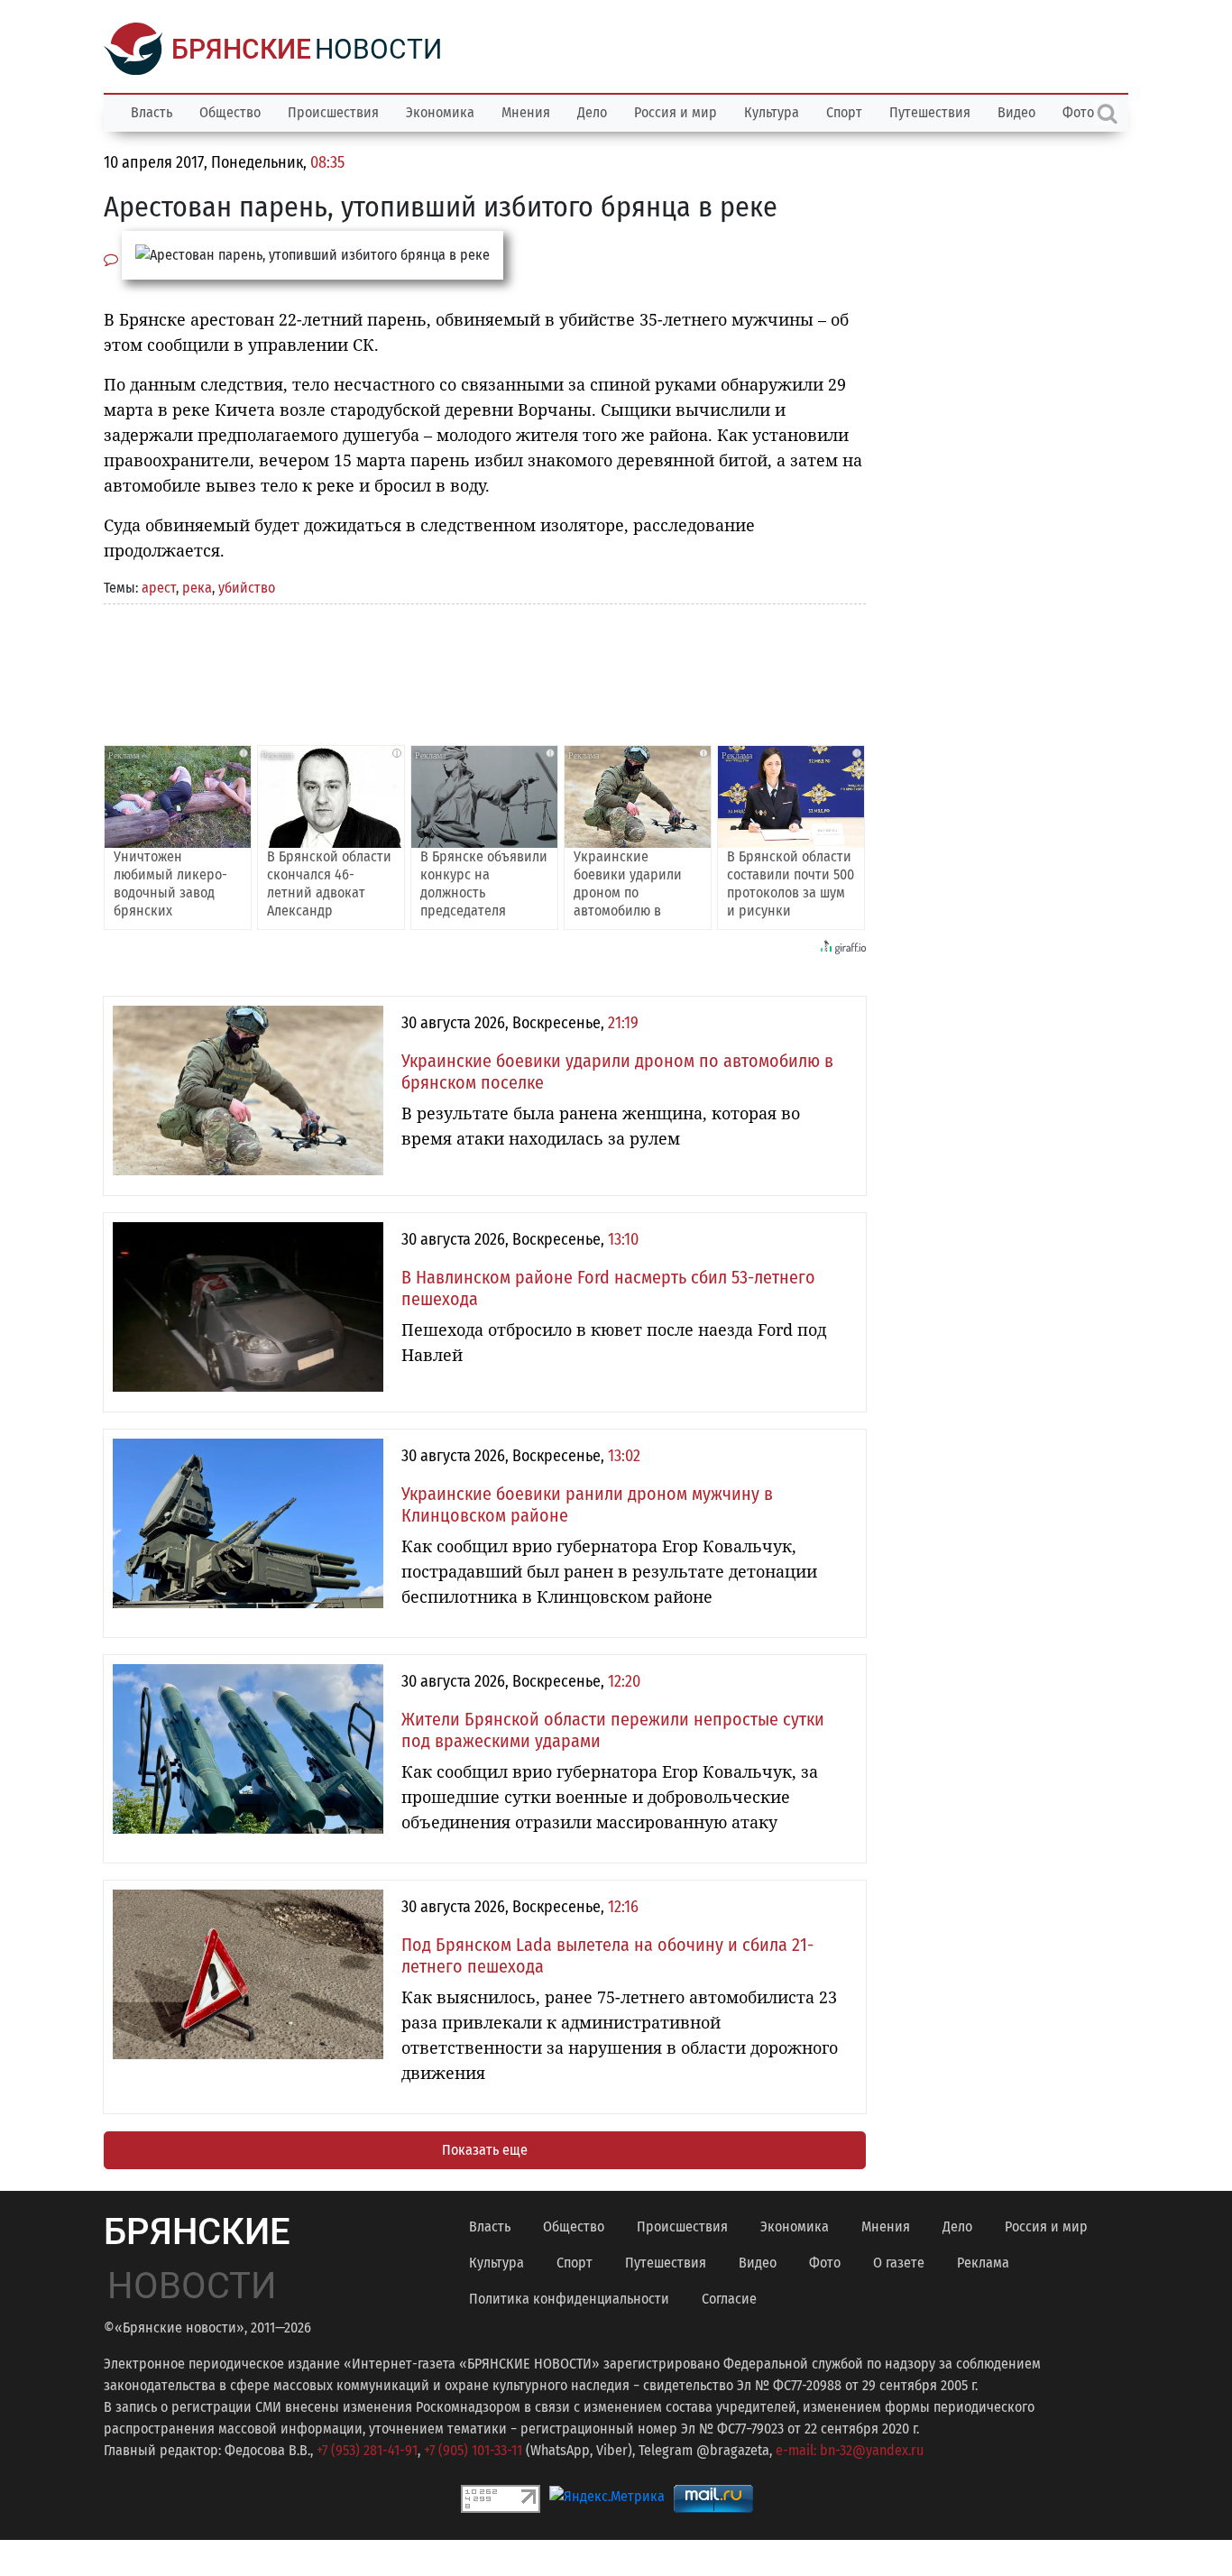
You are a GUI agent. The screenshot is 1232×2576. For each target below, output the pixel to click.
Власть (152, 112)
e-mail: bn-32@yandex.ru (850, 2450)
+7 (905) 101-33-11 (473, 2450)
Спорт (844, 112)
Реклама (983, 2263)
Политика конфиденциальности (569, 2299)
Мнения (526, 112)
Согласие (729, 2299)
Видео (1016, 112)
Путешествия (930, 112)
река (197, 588)
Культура (772, 112)
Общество (230, 112)
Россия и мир (676, 112)
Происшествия (333, 112)
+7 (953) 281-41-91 (367, 2450)
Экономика (440, 112)
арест (159, 588)
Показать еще (485, 2150)
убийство (247, 588)
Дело (592, 112)
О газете (899, 2263)
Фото (825, 2263)
